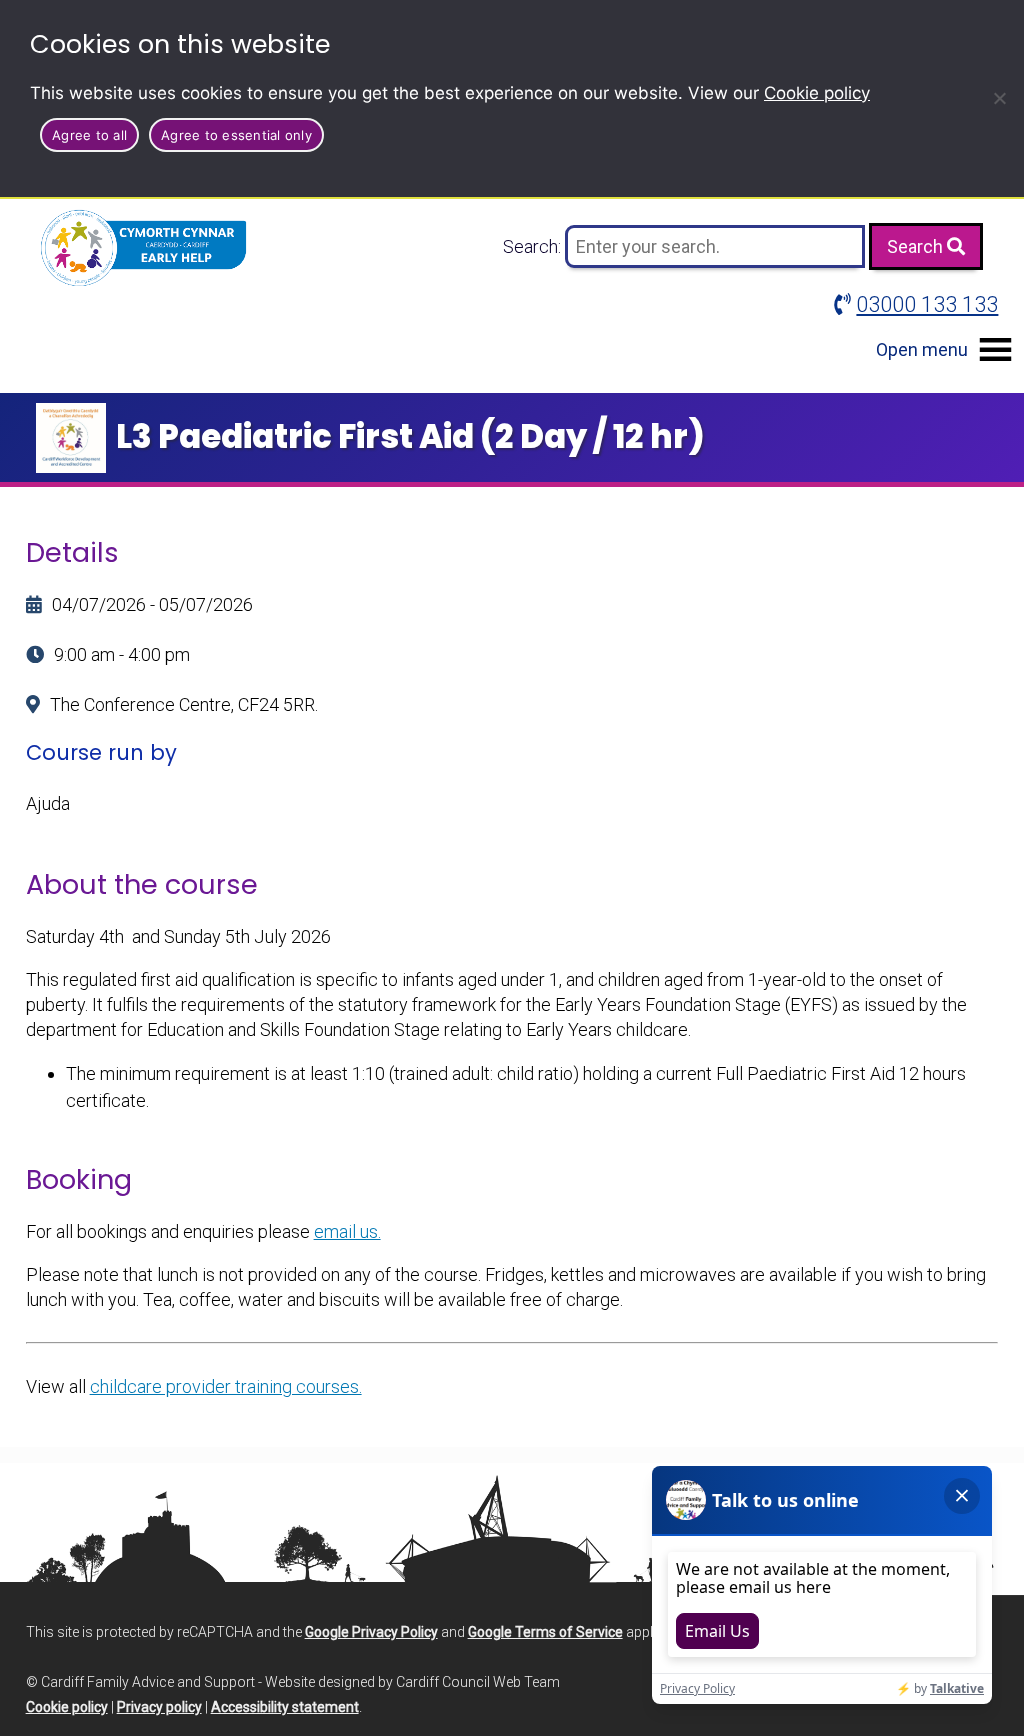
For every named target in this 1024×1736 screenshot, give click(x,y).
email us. (347, 1231)
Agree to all (89, 135)
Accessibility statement (285, 1707)
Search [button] (917, 246)
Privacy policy (159, 1707)
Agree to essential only (236, 135)
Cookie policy (817, 93)
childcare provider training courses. (226, 1386)
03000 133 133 (927, 304)
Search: (534, 246)
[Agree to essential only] (999, 98)
